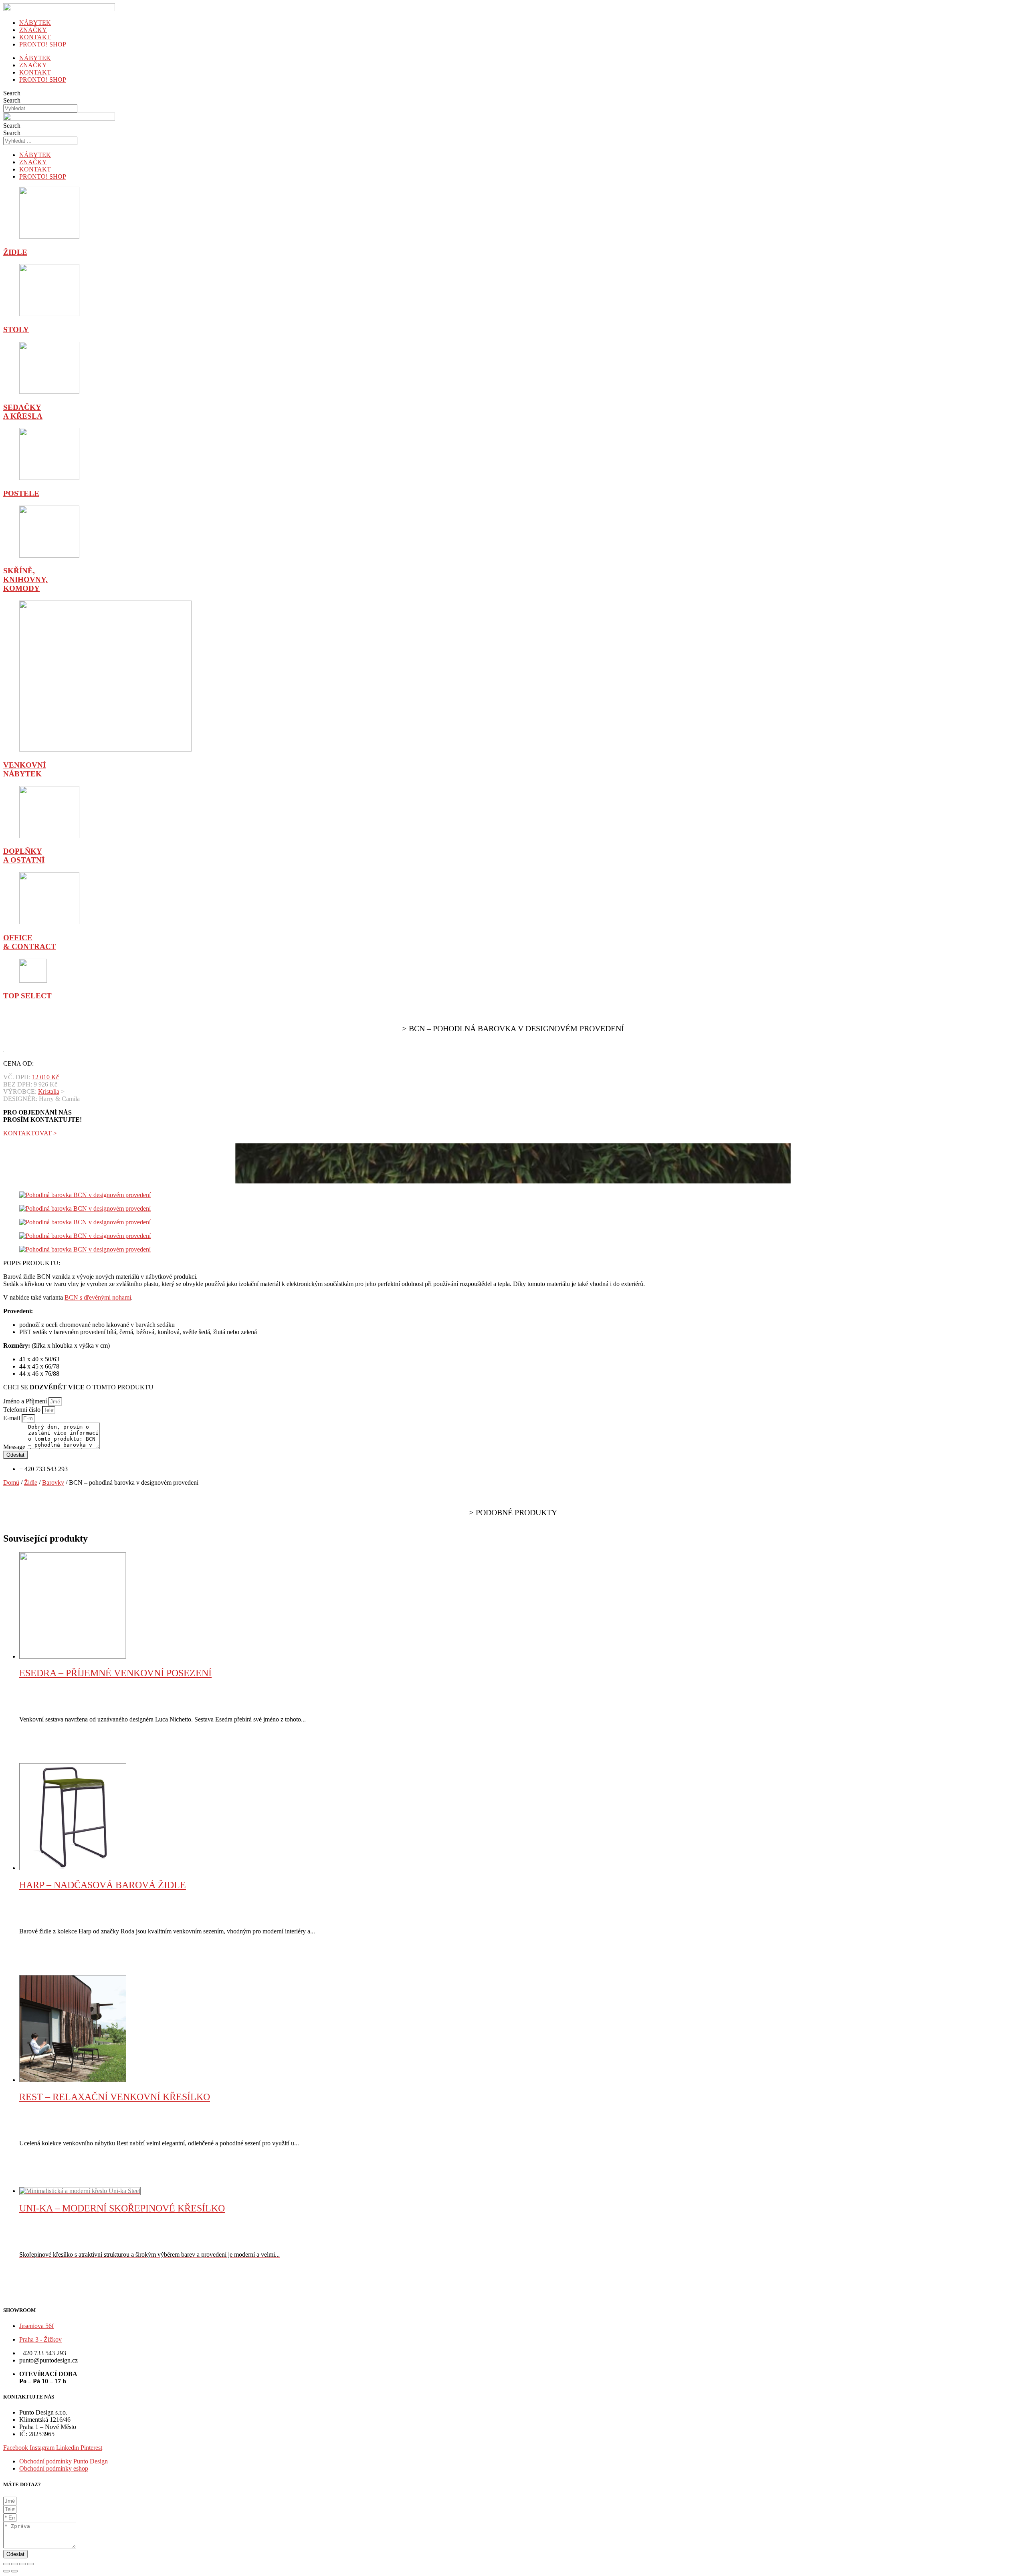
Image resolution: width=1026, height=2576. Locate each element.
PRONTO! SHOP (43, 44)
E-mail (12, 1418)
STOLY (16, 330)
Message (15, 1447)
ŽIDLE (15, 252)
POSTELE (21, 493)
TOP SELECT (27, 996)
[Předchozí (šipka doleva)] (6, 2571)
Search (12, 93)
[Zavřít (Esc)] (6, 2564)
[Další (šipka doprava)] (14, 2571)
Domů (11, 1483)
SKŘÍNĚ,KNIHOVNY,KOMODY (25, 579)
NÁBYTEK (35, 23)
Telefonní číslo (23, 1410)
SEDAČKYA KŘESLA (23, 412)
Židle (31, 1483)
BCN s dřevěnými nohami (98, 1297)
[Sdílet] (14, 2564)
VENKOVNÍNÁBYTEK (24, 769)
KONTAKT (35, 37)
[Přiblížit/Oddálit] (30, 2564)
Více (43, 1759)
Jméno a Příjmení (26, 1401)
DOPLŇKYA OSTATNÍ (24, 856)
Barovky (53, 1483)
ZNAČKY (33, 30)
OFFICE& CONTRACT (30, 942)
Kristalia (49, 1091)
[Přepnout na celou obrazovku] (22, 2564)
